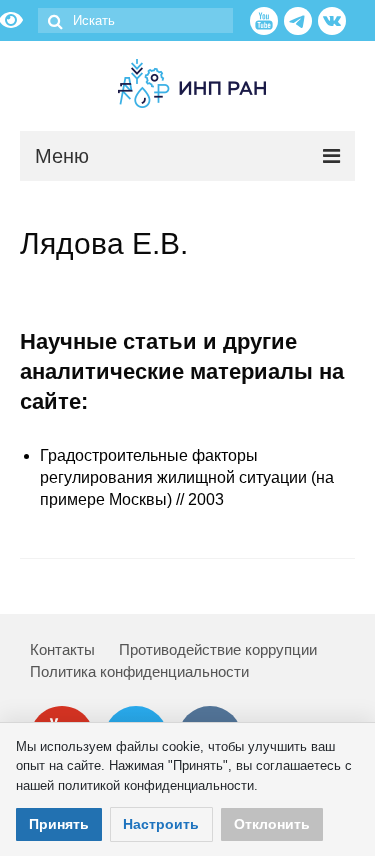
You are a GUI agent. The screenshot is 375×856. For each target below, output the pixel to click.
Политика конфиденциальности (139, 671)
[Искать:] (135, 20)
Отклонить (272, 824)
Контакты (62, 649)
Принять (59, 824)
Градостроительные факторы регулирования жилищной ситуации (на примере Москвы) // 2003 (187, 477)
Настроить (161, 824)
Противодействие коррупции (218, 649)
